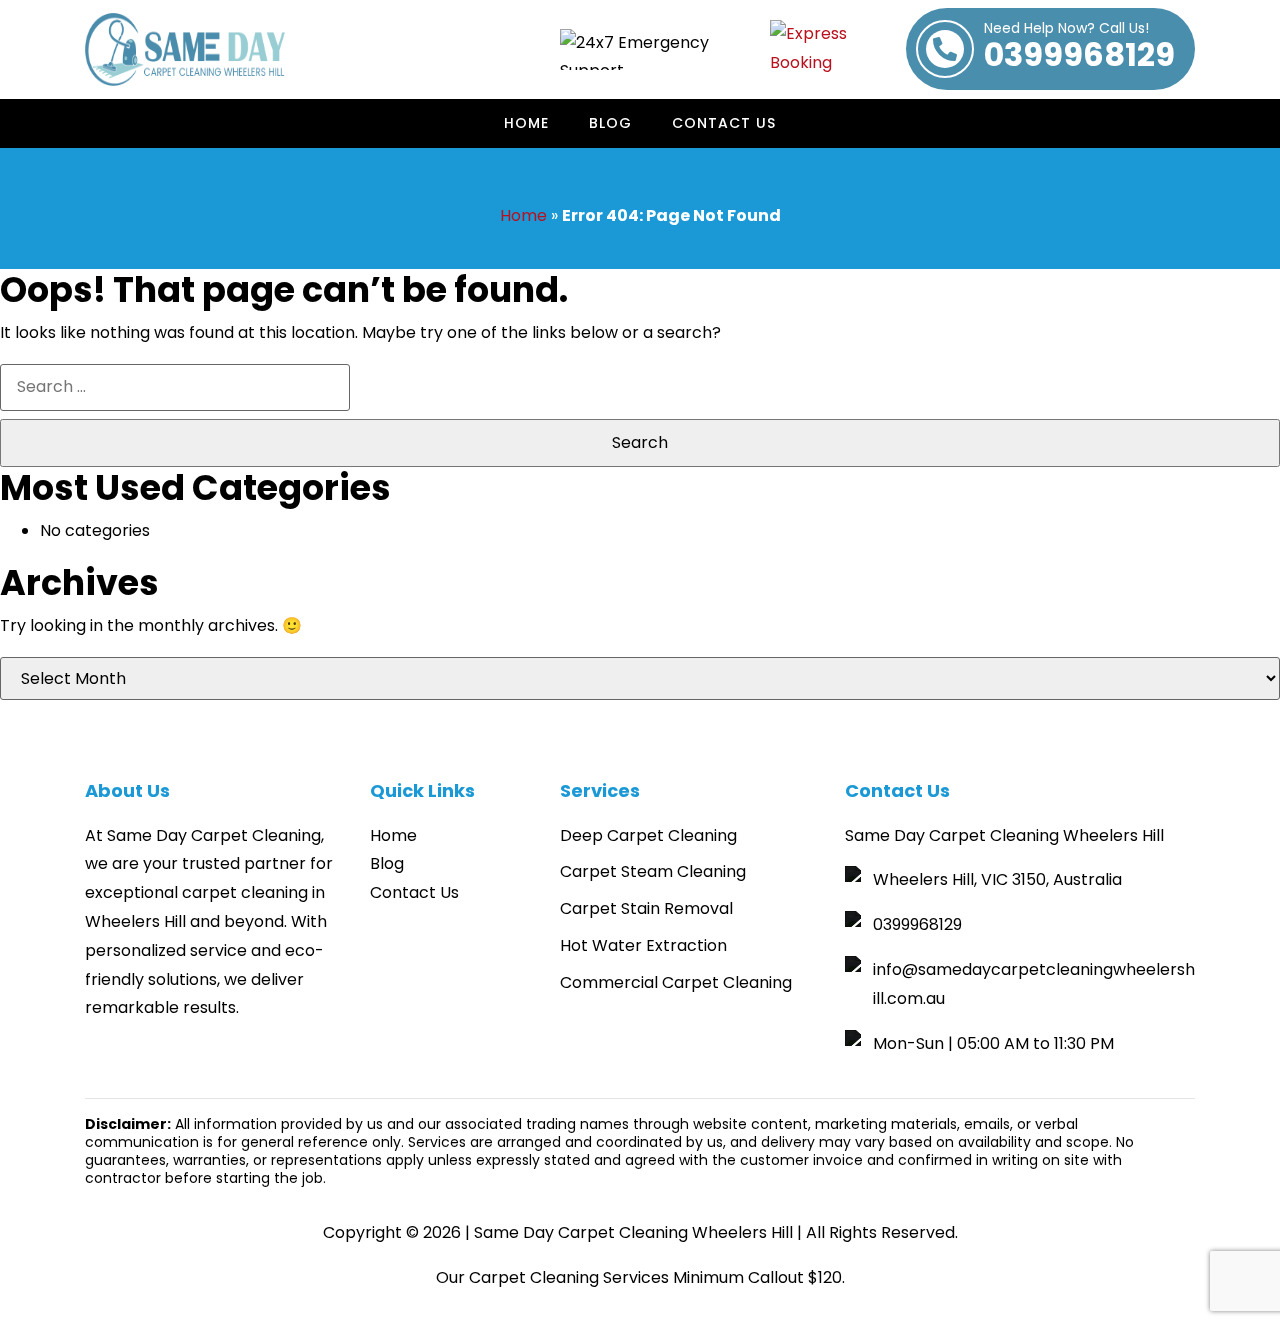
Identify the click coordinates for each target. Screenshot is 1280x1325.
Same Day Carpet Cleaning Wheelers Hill (633, 1232)
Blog (610, 123)
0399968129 (1079, 49)
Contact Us (724, 123)
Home (526, 123)
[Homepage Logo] (185, 49)
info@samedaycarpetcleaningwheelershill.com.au (1034, 984)
